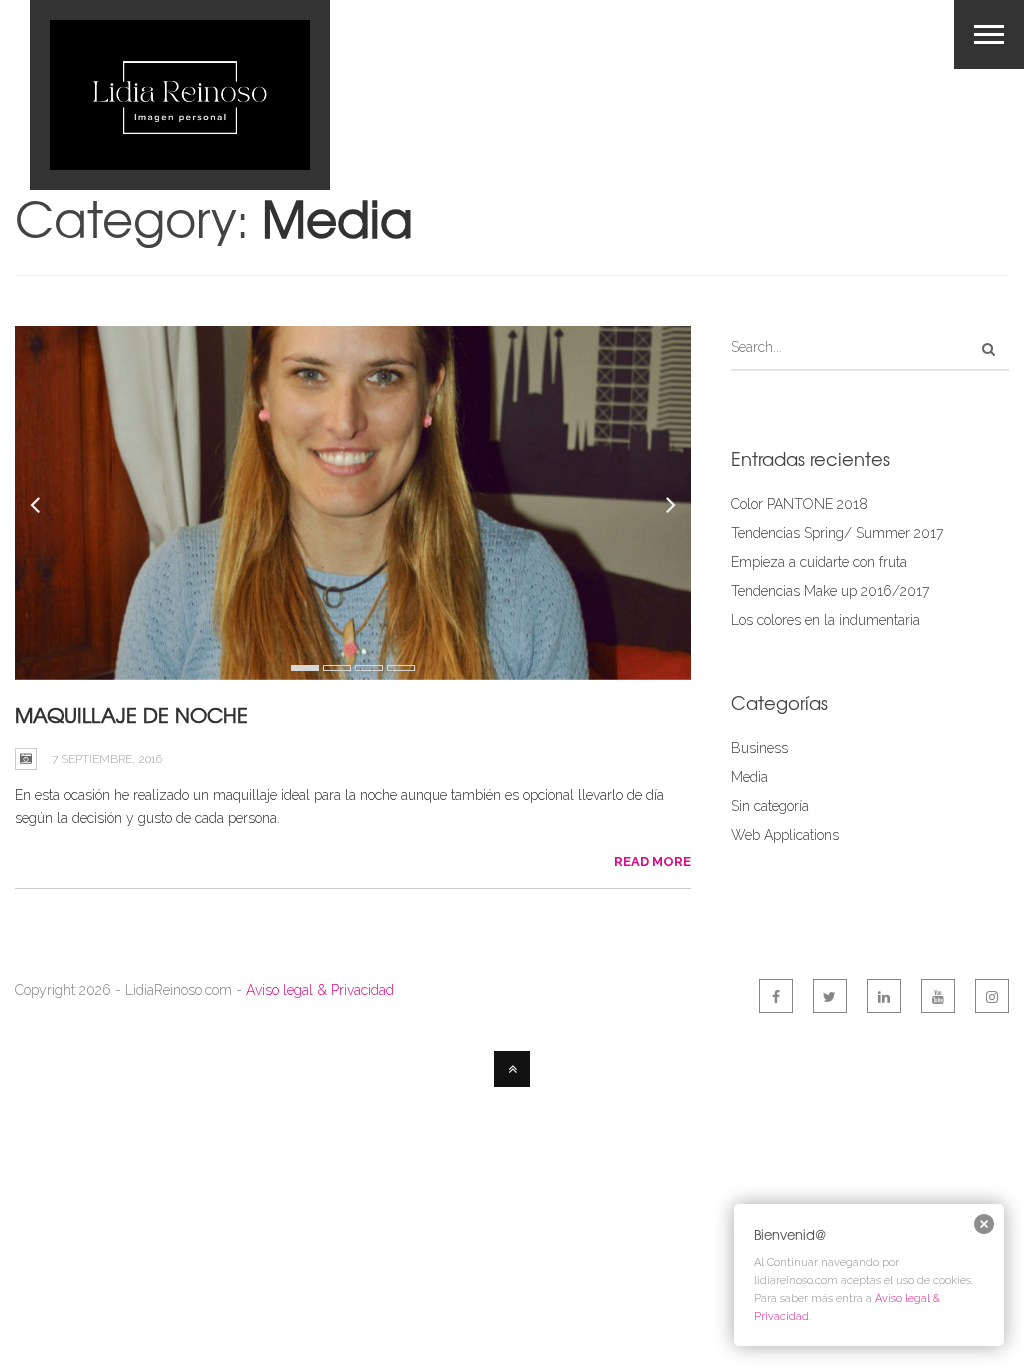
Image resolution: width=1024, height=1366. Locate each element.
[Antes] (353, 503)
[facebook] (776, 996)
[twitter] (830, 996)
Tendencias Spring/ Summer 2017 (837, 533)
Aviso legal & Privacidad (320, 990)
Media (749, 777)
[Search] (988, 349)
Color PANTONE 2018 (799, 504)
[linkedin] (884, 996)
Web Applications (785, 835)
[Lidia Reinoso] (180, 95)
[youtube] (938, 996)
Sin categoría (770, 806)
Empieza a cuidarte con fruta (819, 562)
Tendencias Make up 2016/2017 (830, 591)
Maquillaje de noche (131, 714)
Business (759, 748)
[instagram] (992, 996)
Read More (652, 861)
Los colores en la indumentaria (825, 620)
